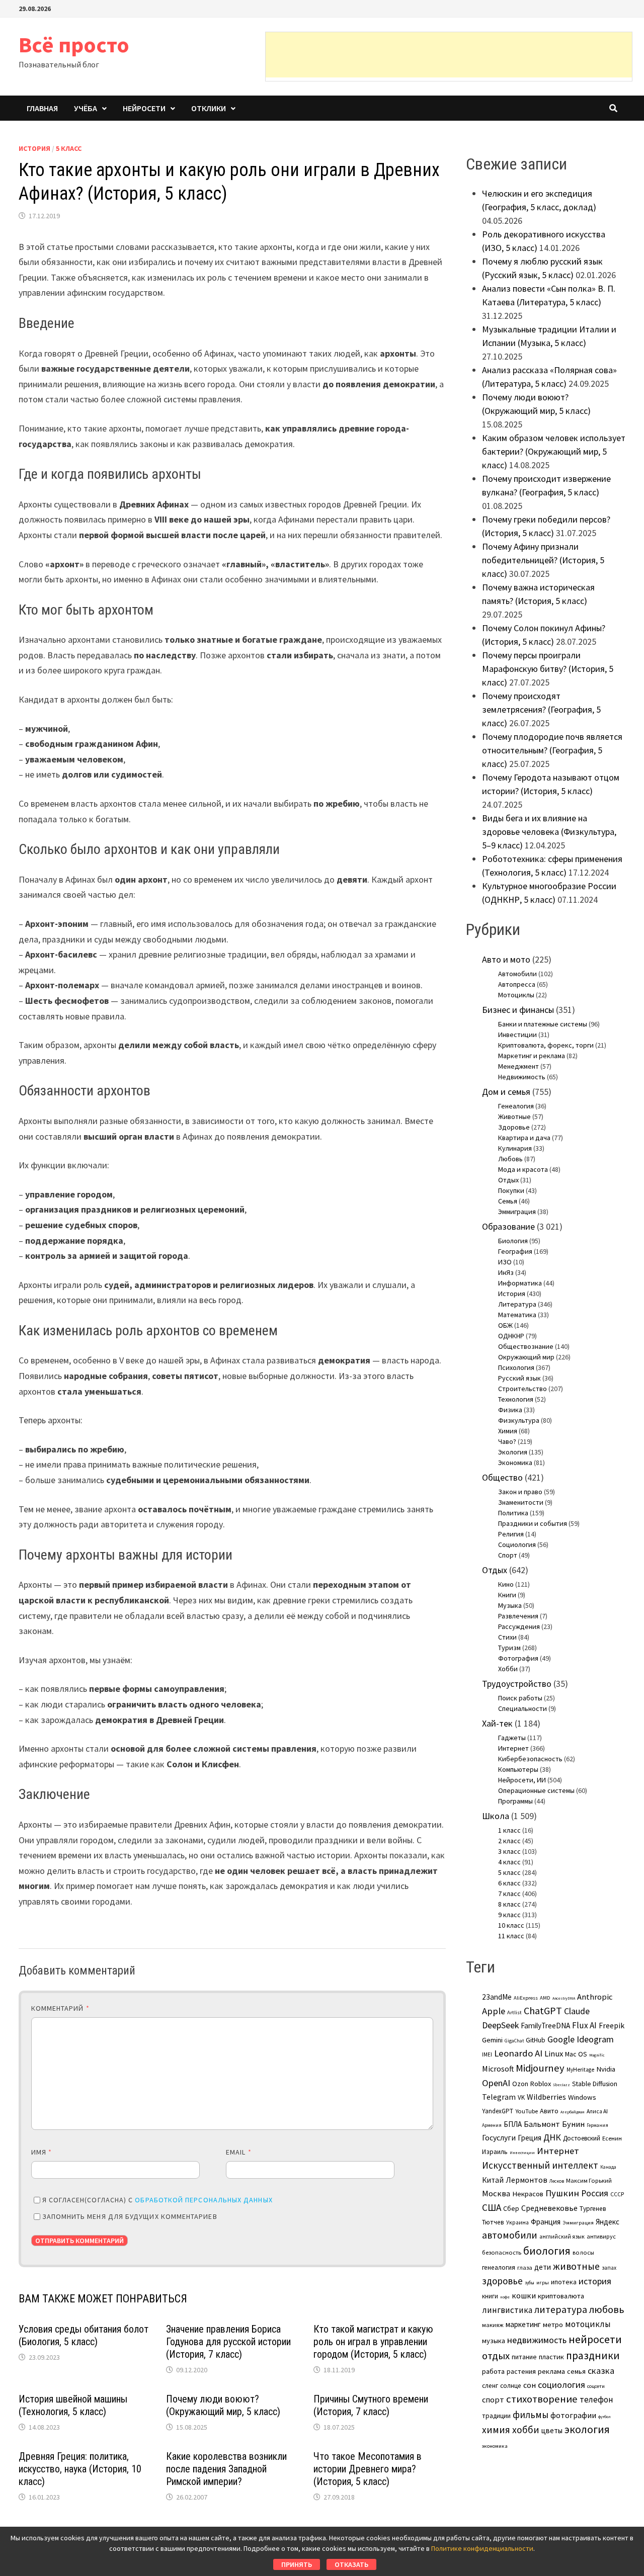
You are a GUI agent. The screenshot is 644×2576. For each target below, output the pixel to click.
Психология (516, 1367)
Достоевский (582, 2138)
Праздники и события (533, 1523)
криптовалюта (561, 2296)
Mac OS (576, 2054)
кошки (524, 2295)
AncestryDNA (564, 1998)
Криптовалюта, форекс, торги (546, 1045)
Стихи (507, 1637)
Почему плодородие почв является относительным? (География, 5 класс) (552, 750)
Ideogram (595, 2039)
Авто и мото (506, 959)
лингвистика (507, 2310)
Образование (508, 1226)
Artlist (514, 2012)
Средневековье (549, 2208)
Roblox (541, 2084)
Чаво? (507, 1441)
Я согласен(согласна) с (157, 2200)
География (515, 1251)
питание (524, 2357)
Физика (510, 1410)
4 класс (509, 1862)
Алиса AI (597, 2111)
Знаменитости (521, 1502)
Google (561, 2039)
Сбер (511, 2208)
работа (493, 2371)
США (492, 2207)
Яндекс (608, 2222)
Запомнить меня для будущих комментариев (130, 2216)
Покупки (511, 1190)
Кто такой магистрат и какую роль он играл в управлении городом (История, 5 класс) (373, 2342)
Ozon (520, 2084)
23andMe (497, 1997)
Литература (517, 1304)
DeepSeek (500, 2025)
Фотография (518, 1658)
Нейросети (144, 108)
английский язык (562, 2237)
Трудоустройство (517, 1684)
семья (576, 2371)
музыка (494, 2341)
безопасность (502, 2252)
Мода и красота (523, 1169)
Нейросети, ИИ (522, 1780)
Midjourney (540, 2068)
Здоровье (514, 1127)
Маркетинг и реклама (532, 1056)
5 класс (69, 148)
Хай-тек (497, 1723)
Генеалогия (516, 1106)
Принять (297, 2564)
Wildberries (546, 2097)
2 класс (509, 1841)
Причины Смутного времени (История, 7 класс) (371, 2405)
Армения (492, 2125)
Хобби (508, 1669)
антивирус (601, 2236)
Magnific (597, 2055)
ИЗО (505, 1262)
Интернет (513, 1748)
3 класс (509, 1851)
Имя (42, 2152)
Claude (577, 2011)
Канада (608, 2167)
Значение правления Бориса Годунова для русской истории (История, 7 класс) (228, 2342)
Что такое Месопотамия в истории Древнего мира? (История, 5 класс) (368, 2469)
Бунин (573, 2124)
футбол (605, 2417)
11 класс (511, 1936)
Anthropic (595, 1997)
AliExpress (526, 1998)
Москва (496, 2194)
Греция (530, 2138)
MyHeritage (580, 2070)
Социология (517, 1544)
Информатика (520, 1283)
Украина (517, 2222)
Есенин (612, 2138)
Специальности (522, 1708)
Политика (513, 1513)
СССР (617, 2194)
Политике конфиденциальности (482, 2548)
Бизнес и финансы (518, 1010)
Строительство (522, 1389)
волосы (583, 2252)
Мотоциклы (516, 995)
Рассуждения (519, 1626)
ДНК (552, 2137)
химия (496, 2430)
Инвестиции (517, 1035)
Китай (493, 2180)
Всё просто (74, 45)
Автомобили (517, 974)
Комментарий (60, 2008)
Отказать (351, 2564)
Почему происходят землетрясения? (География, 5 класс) (541, 709)
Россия (595, 2193)
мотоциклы (588, 2324)
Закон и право (520, 1492)
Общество (502, 1477)
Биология (513, 1241)
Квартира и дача (524, 1138)
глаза (525, 2267)
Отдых (508, 1180)
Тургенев (593, 2209)
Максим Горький (589, 2180)
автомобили (510, 2235)
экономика (495, 2446)
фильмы (531, 2415)
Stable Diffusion (595, 2084)
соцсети (596, 2386)
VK (521, 2097)
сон (530, 2385)
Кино (506, 1584)
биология (547, 2251)
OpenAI (496, 2083)
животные (576, 2266)
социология (561, 2385)
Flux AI (584, 2025)
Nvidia (606, 2069)
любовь (607, 2309)
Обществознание (526, 1346)
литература (561, 2309)
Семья (508, 1201)
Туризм (509, 1648)
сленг (490, 2386)
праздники (593, 2355)
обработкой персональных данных (204, 2200)
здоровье (502, 2281)
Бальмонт (542, 2124)
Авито (549, 2111)
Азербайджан (573, 2112)
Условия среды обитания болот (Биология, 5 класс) (84, 2335)
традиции (496, 2416)
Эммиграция (517, 1212)
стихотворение (542, 2399)
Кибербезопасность (530, 1759)
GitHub (536, 2040)
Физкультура (519, 1420)
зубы (530, 2283)
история (595, 2281)
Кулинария (515, 1148)
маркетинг (523, 2324)
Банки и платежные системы (543, 1024)
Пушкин (562, 2193)
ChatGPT (543, 2010)
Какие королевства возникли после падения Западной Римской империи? (226, 2469)
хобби (526, 2430)
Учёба (86, 108)
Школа (496, 1816)
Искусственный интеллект (540, 2165)
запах (609, 2268)
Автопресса (517, 984)
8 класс (509, 1904)
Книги (507, 1595)
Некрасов (528, 2194)
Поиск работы (520, 1698)
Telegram (499, 2097)
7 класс (509, 1894)
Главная (42, 108)
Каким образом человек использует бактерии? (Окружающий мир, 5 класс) (554, 451)
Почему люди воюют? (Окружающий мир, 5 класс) (223, 2405)
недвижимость (537, 2340)
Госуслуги (499, 2137)
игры (543, 2282)
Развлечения (518, 1616)
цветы (552, 2430)
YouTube (527, 2111)
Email (239, 2152)
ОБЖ (505, 1325)
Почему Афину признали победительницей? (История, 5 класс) (543, 560)
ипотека (564, 2282)
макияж (493, 2325)
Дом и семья (506, 1092)
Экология (513, 1452)
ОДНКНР (511, 1336)
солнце (511, 2386)
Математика (517, 1315)
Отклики (209, 108)
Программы (515, 1801)
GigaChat (514, 2041)
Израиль (495, 2152)
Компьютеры (518, 1769)
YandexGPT (498, 2111)
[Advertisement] (449, 55)
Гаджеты (512, 1738)
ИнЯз (506, 1272)
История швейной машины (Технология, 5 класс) (73, 2405)
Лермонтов (527, 2180)
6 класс (509, 1883)
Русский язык (519, 1378)
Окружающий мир (526, 1357)
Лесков (557, 2181)
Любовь (510, 1159)
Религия (511, 1534)
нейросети (595, 2339)
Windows (582, 2097)
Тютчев (493, 2222)
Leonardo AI (518, 2053)
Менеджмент (518, 1066)
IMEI (487, 2054)
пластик (551, 2357)
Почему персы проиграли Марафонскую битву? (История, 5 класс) (548, 669)
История (34, 148)
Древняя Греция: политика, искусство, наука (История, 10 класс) (80, 2469)
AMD (545, 1998)
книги (490, 2296)
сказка (601, 2371)
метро (553, 2325)
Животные (514, 1117)
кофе (505, 2297)
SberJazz (561, 2085)
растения (521, 2371)
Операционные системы (536, 1790)
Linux (554, 2054)
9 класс (509, 1915)
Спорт (508, 1555)
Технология (516, 1399)
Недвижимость (522, 1077)
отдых (496, 2356)
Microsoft (498, 2069)
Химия (508, 1431)
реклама (551, 2371)
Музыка (510, 1605)
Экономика (515, 1463)
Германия (597, 2125)
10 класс (511, 1925)
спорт (493, 2399)
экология (587, 2429)
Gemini (492, 2040)
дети (543, 2267)
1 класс (509, 1830)
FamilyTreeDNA (545, 2026)
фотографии (573, 2415)
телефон (596, 2399)
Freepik (612, 2026)
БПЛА (513, 2124)
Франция (546, 2222)
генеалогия (499, 2267)
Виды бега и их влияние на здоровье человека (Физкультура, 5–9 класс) (549, 832)
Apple (494, 2011)
